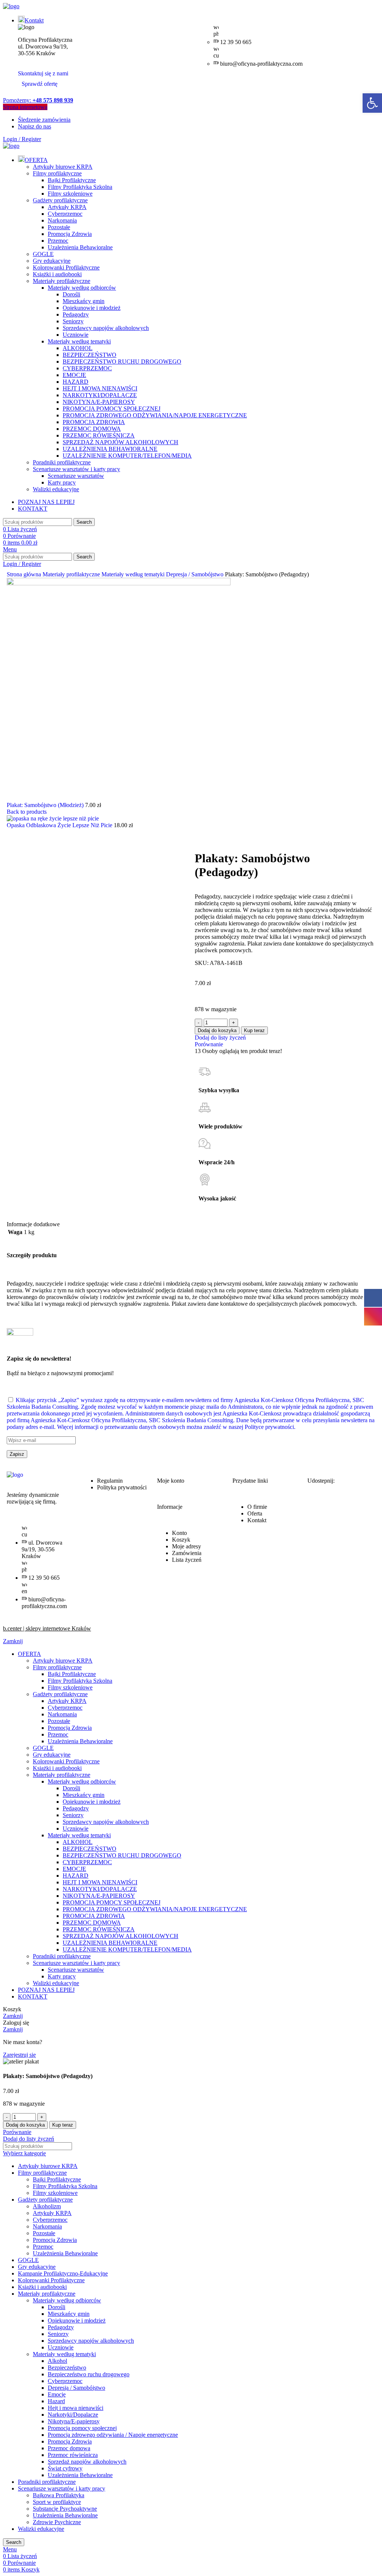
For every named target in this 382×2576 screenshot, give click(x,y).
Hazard (56, 2401)
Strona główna (25, 574)
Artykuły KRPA (67, 207)
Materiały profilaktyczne (62, 281)
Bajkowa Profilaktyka (59, 2495)
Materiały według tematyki (79, 341)
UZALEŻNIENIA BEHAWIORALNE (110, 449)
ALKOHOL (78, 348)
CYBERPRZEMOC (87, 368)
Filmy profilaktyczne (57, 173)
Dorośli (71, 294)
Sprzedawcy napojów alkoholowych (106, 328)
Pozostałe (59, 227)
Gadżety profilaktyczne (60, 200)
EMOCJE (74, 375)
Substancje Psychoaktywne (65, 2509)
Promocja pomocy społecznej (82, 2428)
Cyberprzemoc (65, 214)
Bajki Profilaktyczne (72, 180)
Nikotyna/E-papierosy (74, 2421)
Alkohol (57, 2361)
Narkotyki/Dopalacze (73, 2415)
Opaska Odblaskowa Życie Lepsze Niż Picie (60, 825)
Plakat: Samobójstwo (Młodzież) (46, 805)
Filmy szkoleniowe (70, 194)
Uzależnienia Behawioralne (80, 247)
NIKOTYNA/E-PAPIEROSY (99, 402)
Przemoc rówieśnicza (73, 2455)
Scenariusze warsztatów (76, 476)
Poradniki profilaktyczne (62, 462)
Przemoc (58, 241)
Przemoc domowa (69, 2448)
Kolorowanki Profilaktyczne (66, 267)
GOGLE (43, 254)
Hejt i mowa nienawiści (76, 2408)
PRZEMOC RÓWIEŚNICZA (99, 435)
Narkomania (62, 220)
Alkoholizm (47, 2206)
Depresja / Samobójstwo (195, 574)
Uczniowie (76, 335)
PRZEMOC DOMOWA (92, 429)
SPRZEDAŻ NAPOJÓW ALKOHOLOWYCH (120, 442)
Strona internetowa (25, 107)
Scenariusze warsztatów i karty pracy (76, 469)
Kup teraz (254, 1030)
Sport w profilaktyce (57, 2502)
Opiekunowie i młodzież (92, 308)
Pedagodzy (76, 314)
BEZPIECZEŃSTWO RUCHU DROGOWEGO (122, 362)
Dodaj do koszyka (217, 1030)
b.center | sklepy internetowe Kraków (47, 1628)
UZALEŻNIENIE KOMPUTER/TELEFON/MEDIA (127, 456)
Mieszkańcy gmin (84, 301)
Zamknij (13, 1641)
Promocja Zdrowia (70, 234)
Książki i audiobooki (57, 274)
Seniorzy (73, 321)
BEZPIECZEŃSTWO (90, 355)
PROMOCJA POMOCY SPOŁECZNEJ (112, 409)
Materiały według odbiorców (82, 288)
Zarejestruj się (19, 2055)
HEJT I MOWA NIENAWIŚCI (100, 388)
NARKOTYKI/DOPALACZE (100, 395)
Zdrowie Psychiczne (57, 2522)
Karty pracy (62, 482)
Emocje (57, 2394)
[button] (372, 103)
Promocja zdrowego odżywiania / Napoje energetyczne (113, 2435)
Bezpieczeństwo (67, 2368)
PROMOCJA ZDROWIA (94, 422)
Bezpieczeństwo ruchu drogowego (89, 2374)
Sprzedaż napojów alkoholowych (87, 2462)
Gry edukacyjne (52, 261)
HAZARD (76, 382)
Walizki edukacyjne (56, 489)
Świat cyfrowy (65, 2468)
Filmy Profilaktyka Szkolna (80, 187)
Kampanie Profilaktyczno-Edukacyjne (63, 2273)
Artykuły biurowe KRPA (63, 167)
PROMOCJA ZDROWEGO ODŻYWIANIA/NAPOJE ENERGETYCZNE (155, 415)
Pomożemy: (38, 100)
